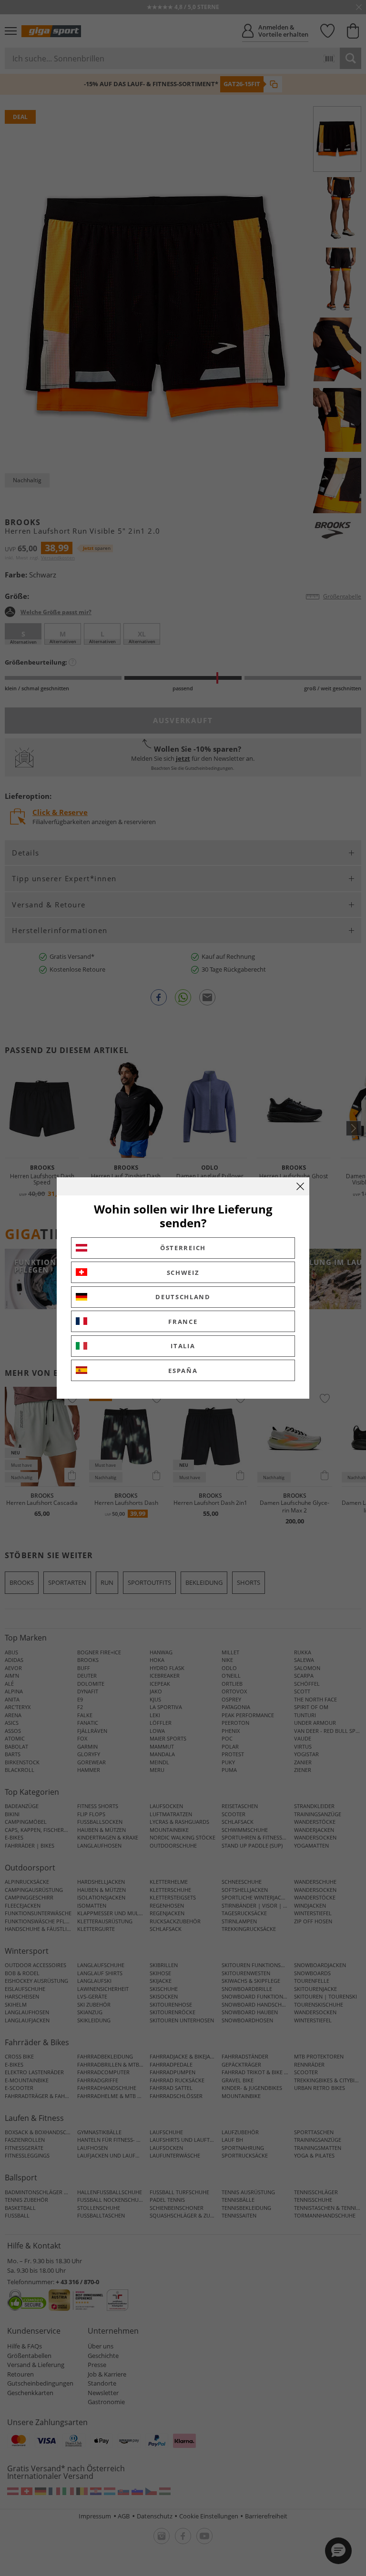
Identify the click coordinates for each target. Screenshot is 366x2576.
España (183, 1371)
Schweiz (183, 1273)
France (183, 1322)
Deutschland (183, 1297)
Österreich (183, 1248)
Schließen (300, 1186)
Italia (183, 1346)
